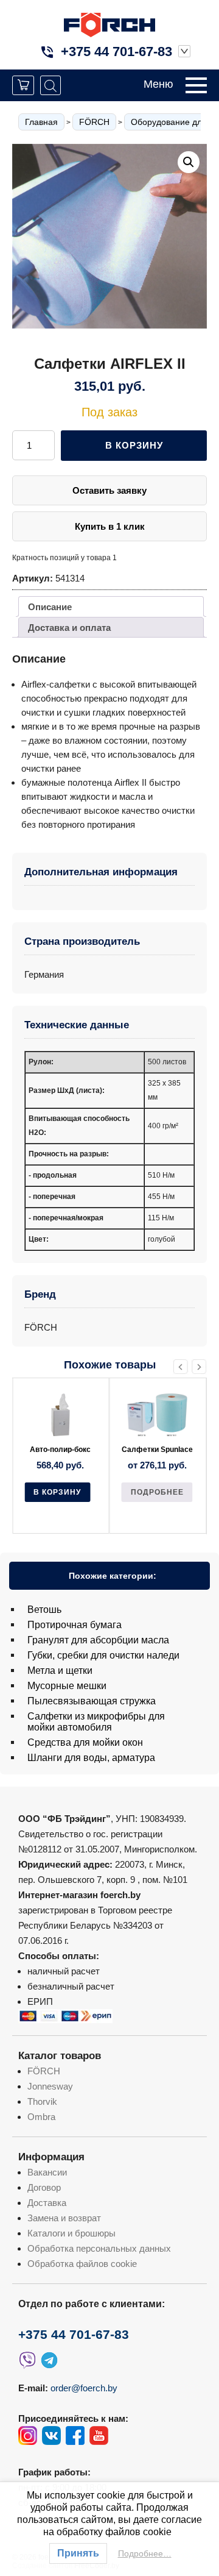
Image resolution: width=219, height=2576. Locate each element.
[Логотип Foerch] (109, 23)
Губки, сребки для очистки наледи (103, 1655)
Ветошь (44, 1610)
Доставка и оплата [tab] (69, 628)
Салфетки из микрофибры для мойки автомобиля (96, 1722)
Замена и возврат (64, 2218)
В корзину (134, 445)
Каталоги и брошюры (71, 2233)
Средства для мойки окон (85, 1742)
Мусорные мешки (67, 1686)
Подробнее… (145, 2553)
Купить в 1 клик (110, 526)
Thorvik (42, 2101)
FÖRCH (94, 122)
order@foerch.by (84, 2388)
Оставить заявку (109, 490)
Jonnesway (50, 2086)
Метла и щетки (60, 1670)
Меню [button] (158, 84)
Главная (41, 122)
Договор (44, 2187)
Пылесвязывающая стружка (92, 1701)
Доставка (47, 2203)
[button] (189, 162)
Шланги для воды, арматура (91, 1758)
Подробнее (60, 1492)
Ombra (41, 2117)
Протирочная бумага (75, 1625)
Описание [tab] (50, 607)
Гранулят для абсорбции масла (98, 1640)
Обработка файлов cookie (82, 2264)
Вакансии (47, 2172)
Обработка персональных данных (99, 2248)
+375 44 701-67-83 (116, 52)
